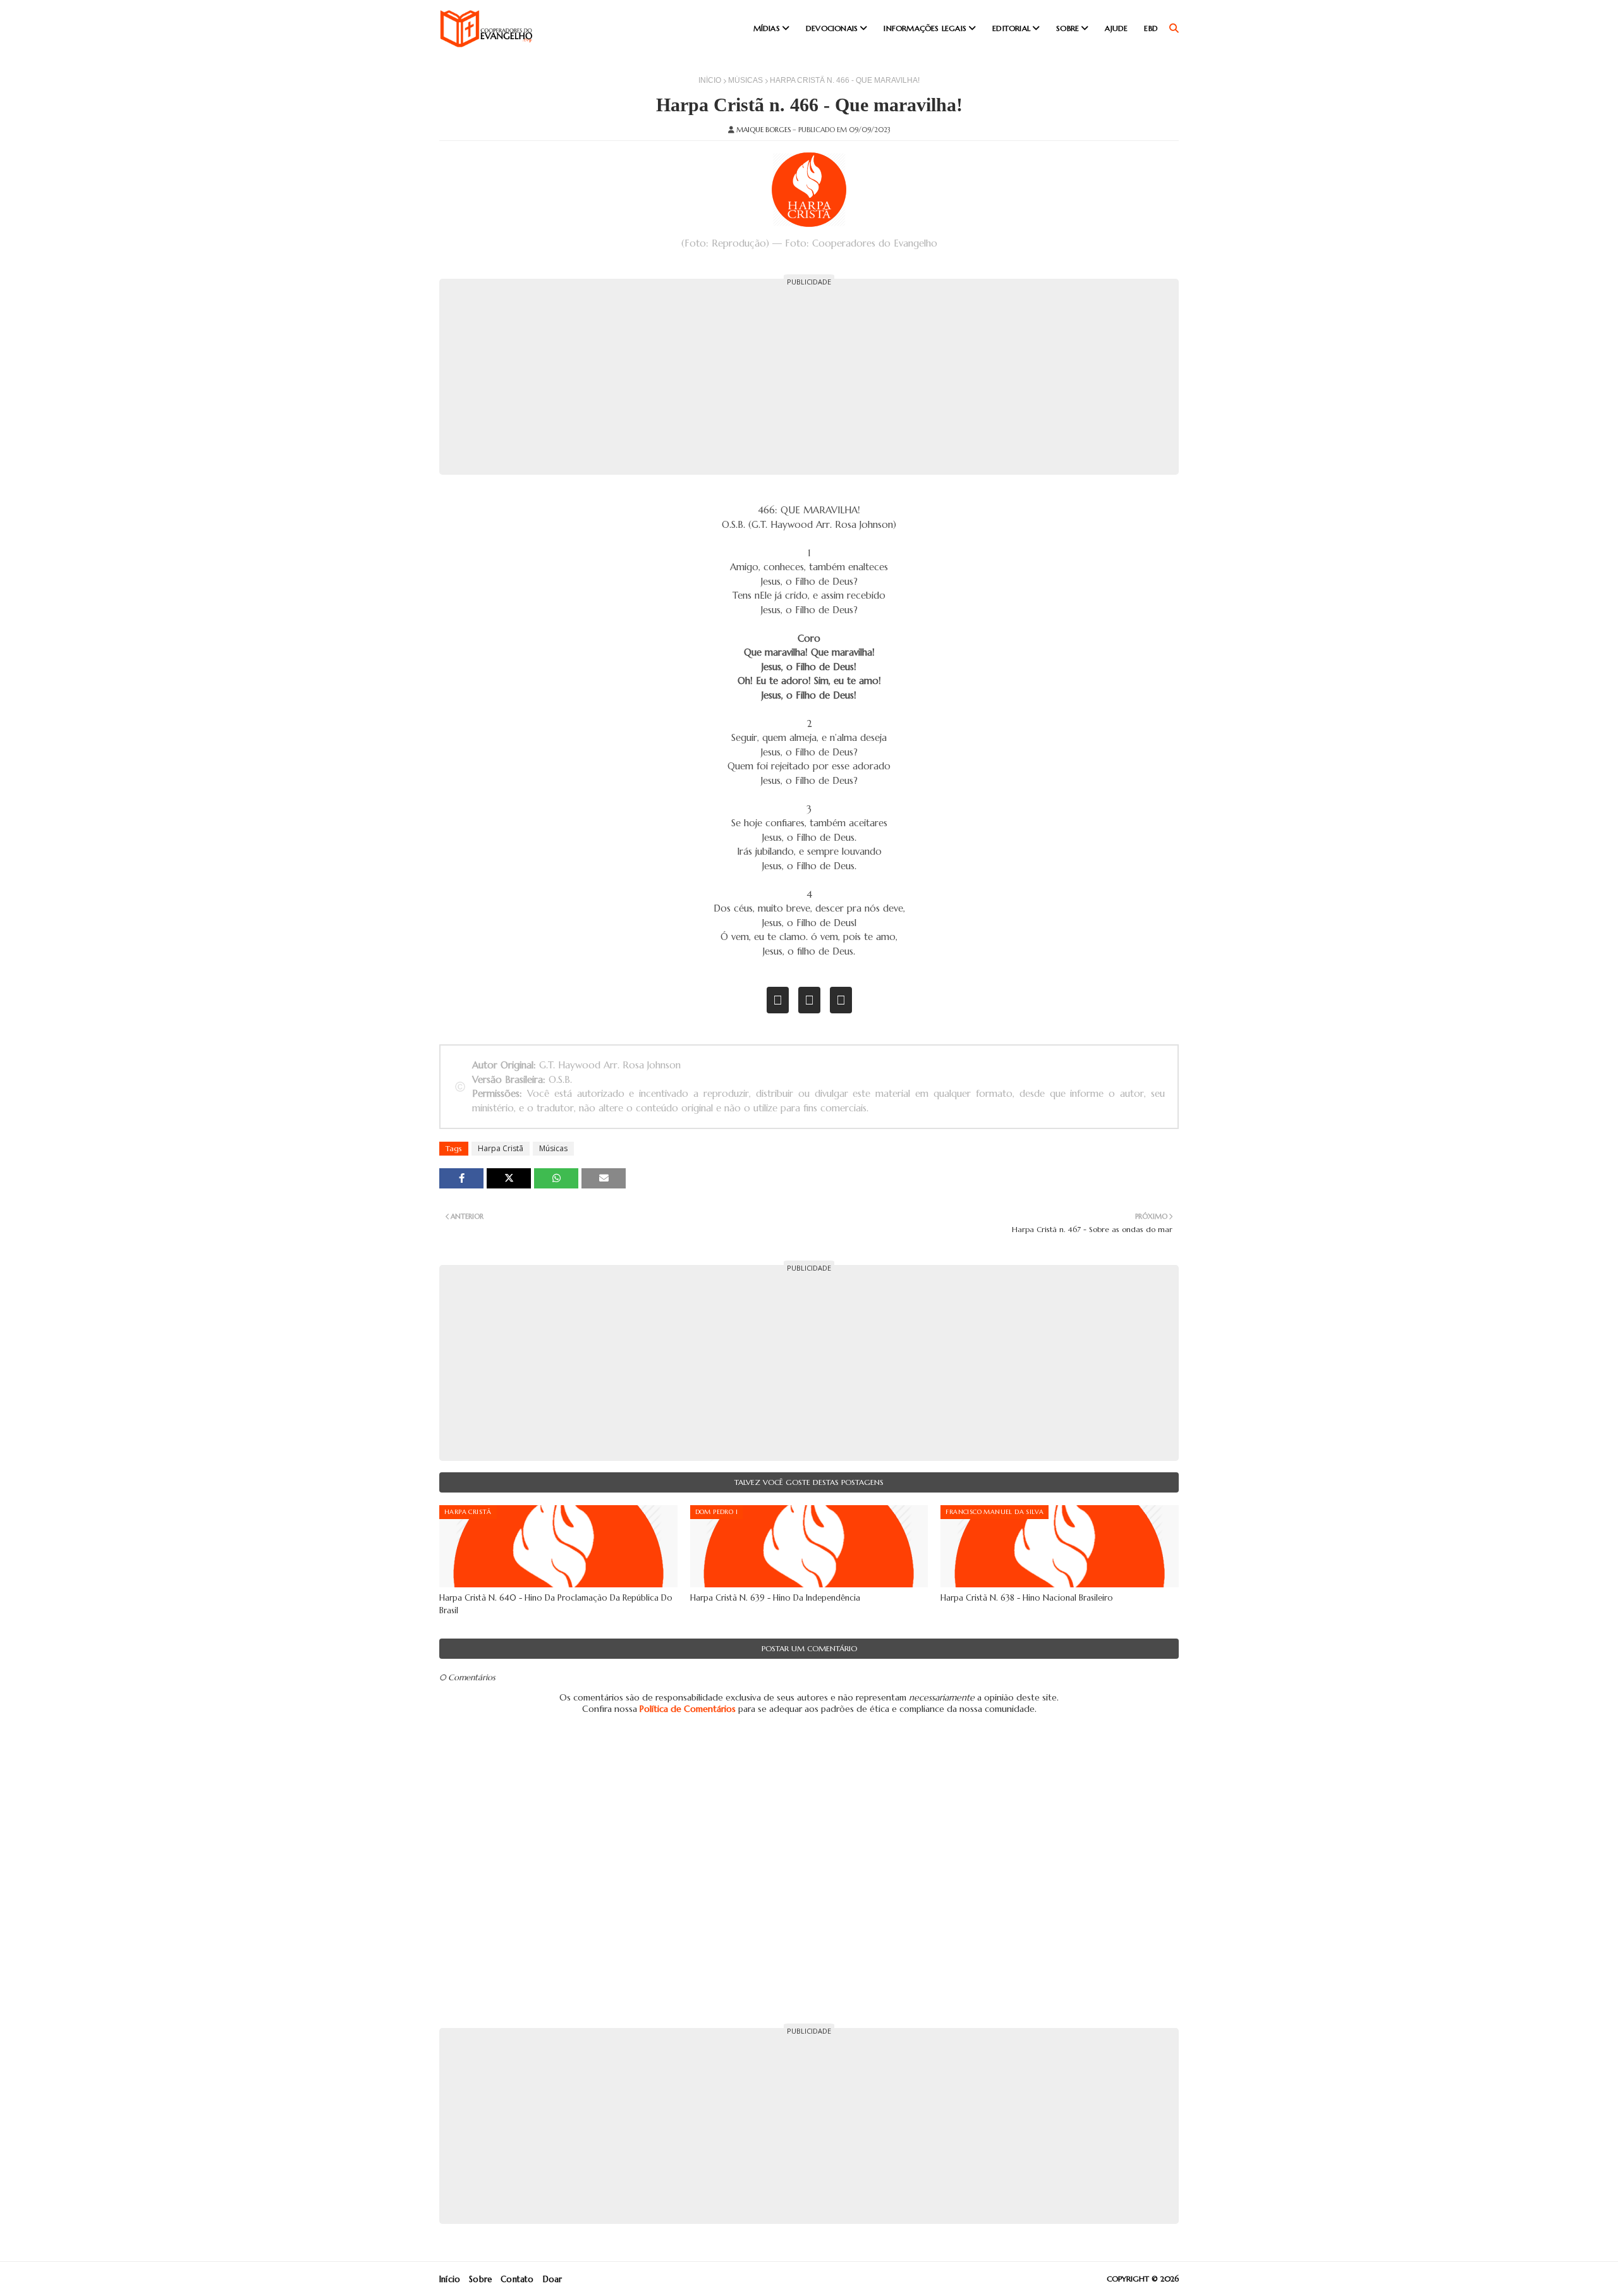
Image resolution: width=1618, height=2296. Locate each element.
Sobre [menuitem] (1068, 28)
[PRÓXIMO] (841, 1000)
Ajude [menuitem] (1116, 28)
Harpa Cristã (501, 1148)
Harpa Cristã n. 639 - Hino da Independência (775, 1598)
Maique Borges (763, 130)
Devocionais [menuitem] (832, 28)
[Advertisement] (809, 377)
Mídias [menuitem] (767, 28)
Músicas (745, 80)
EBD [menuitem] (1151, 28)
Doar (553, 2279)
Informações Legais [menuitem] (925, 28)
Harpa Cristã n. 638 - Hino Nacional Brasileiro (1027, 1598)
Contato (517, 2279)
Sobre (480, 2279)
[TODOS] (809, 1000)
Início (710, 80)
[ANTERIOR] (778, 1000)
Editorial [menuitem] (1011, 28)
